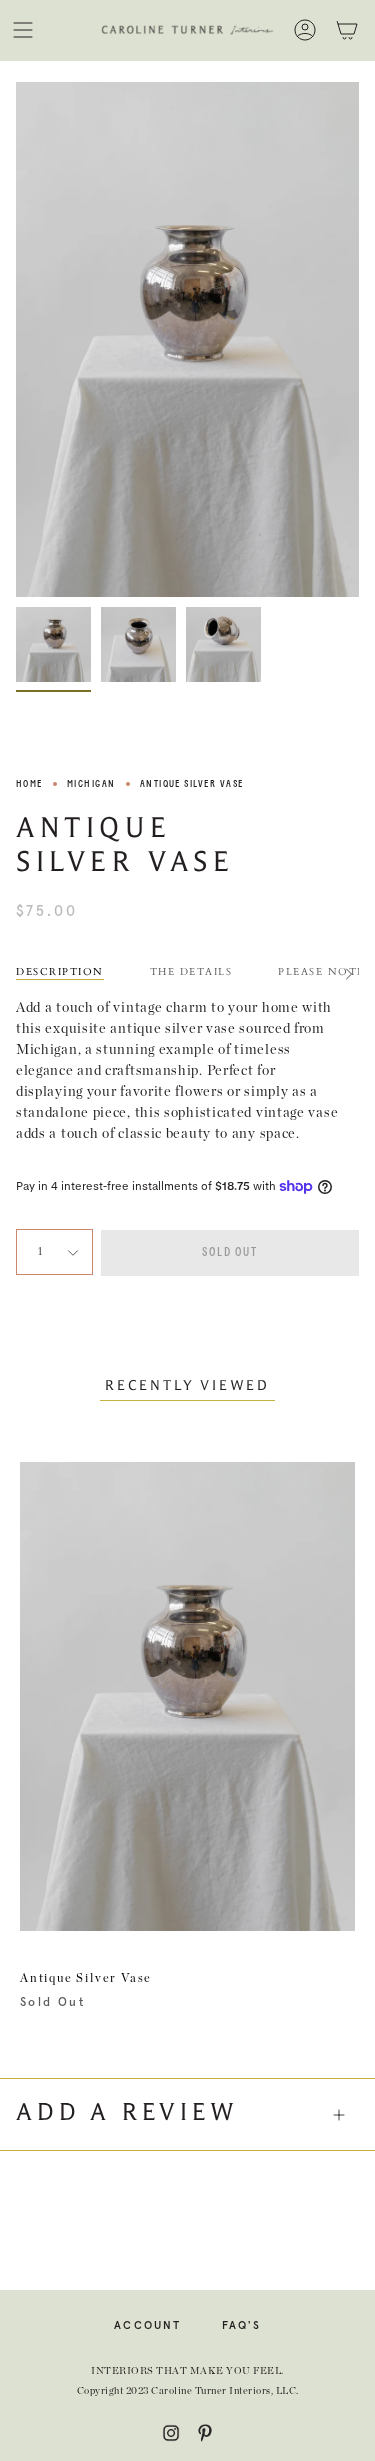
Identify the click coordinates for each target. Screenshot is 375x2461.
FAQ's (241, 2325)
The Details (191, 972)
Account (148, 2325)
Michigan (91, 784)
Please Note (321, 972)
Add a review (127, 2114)
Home (29, 784)
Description (60, 972)
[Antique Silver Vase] (53, 644)
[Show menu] (23, 30)
